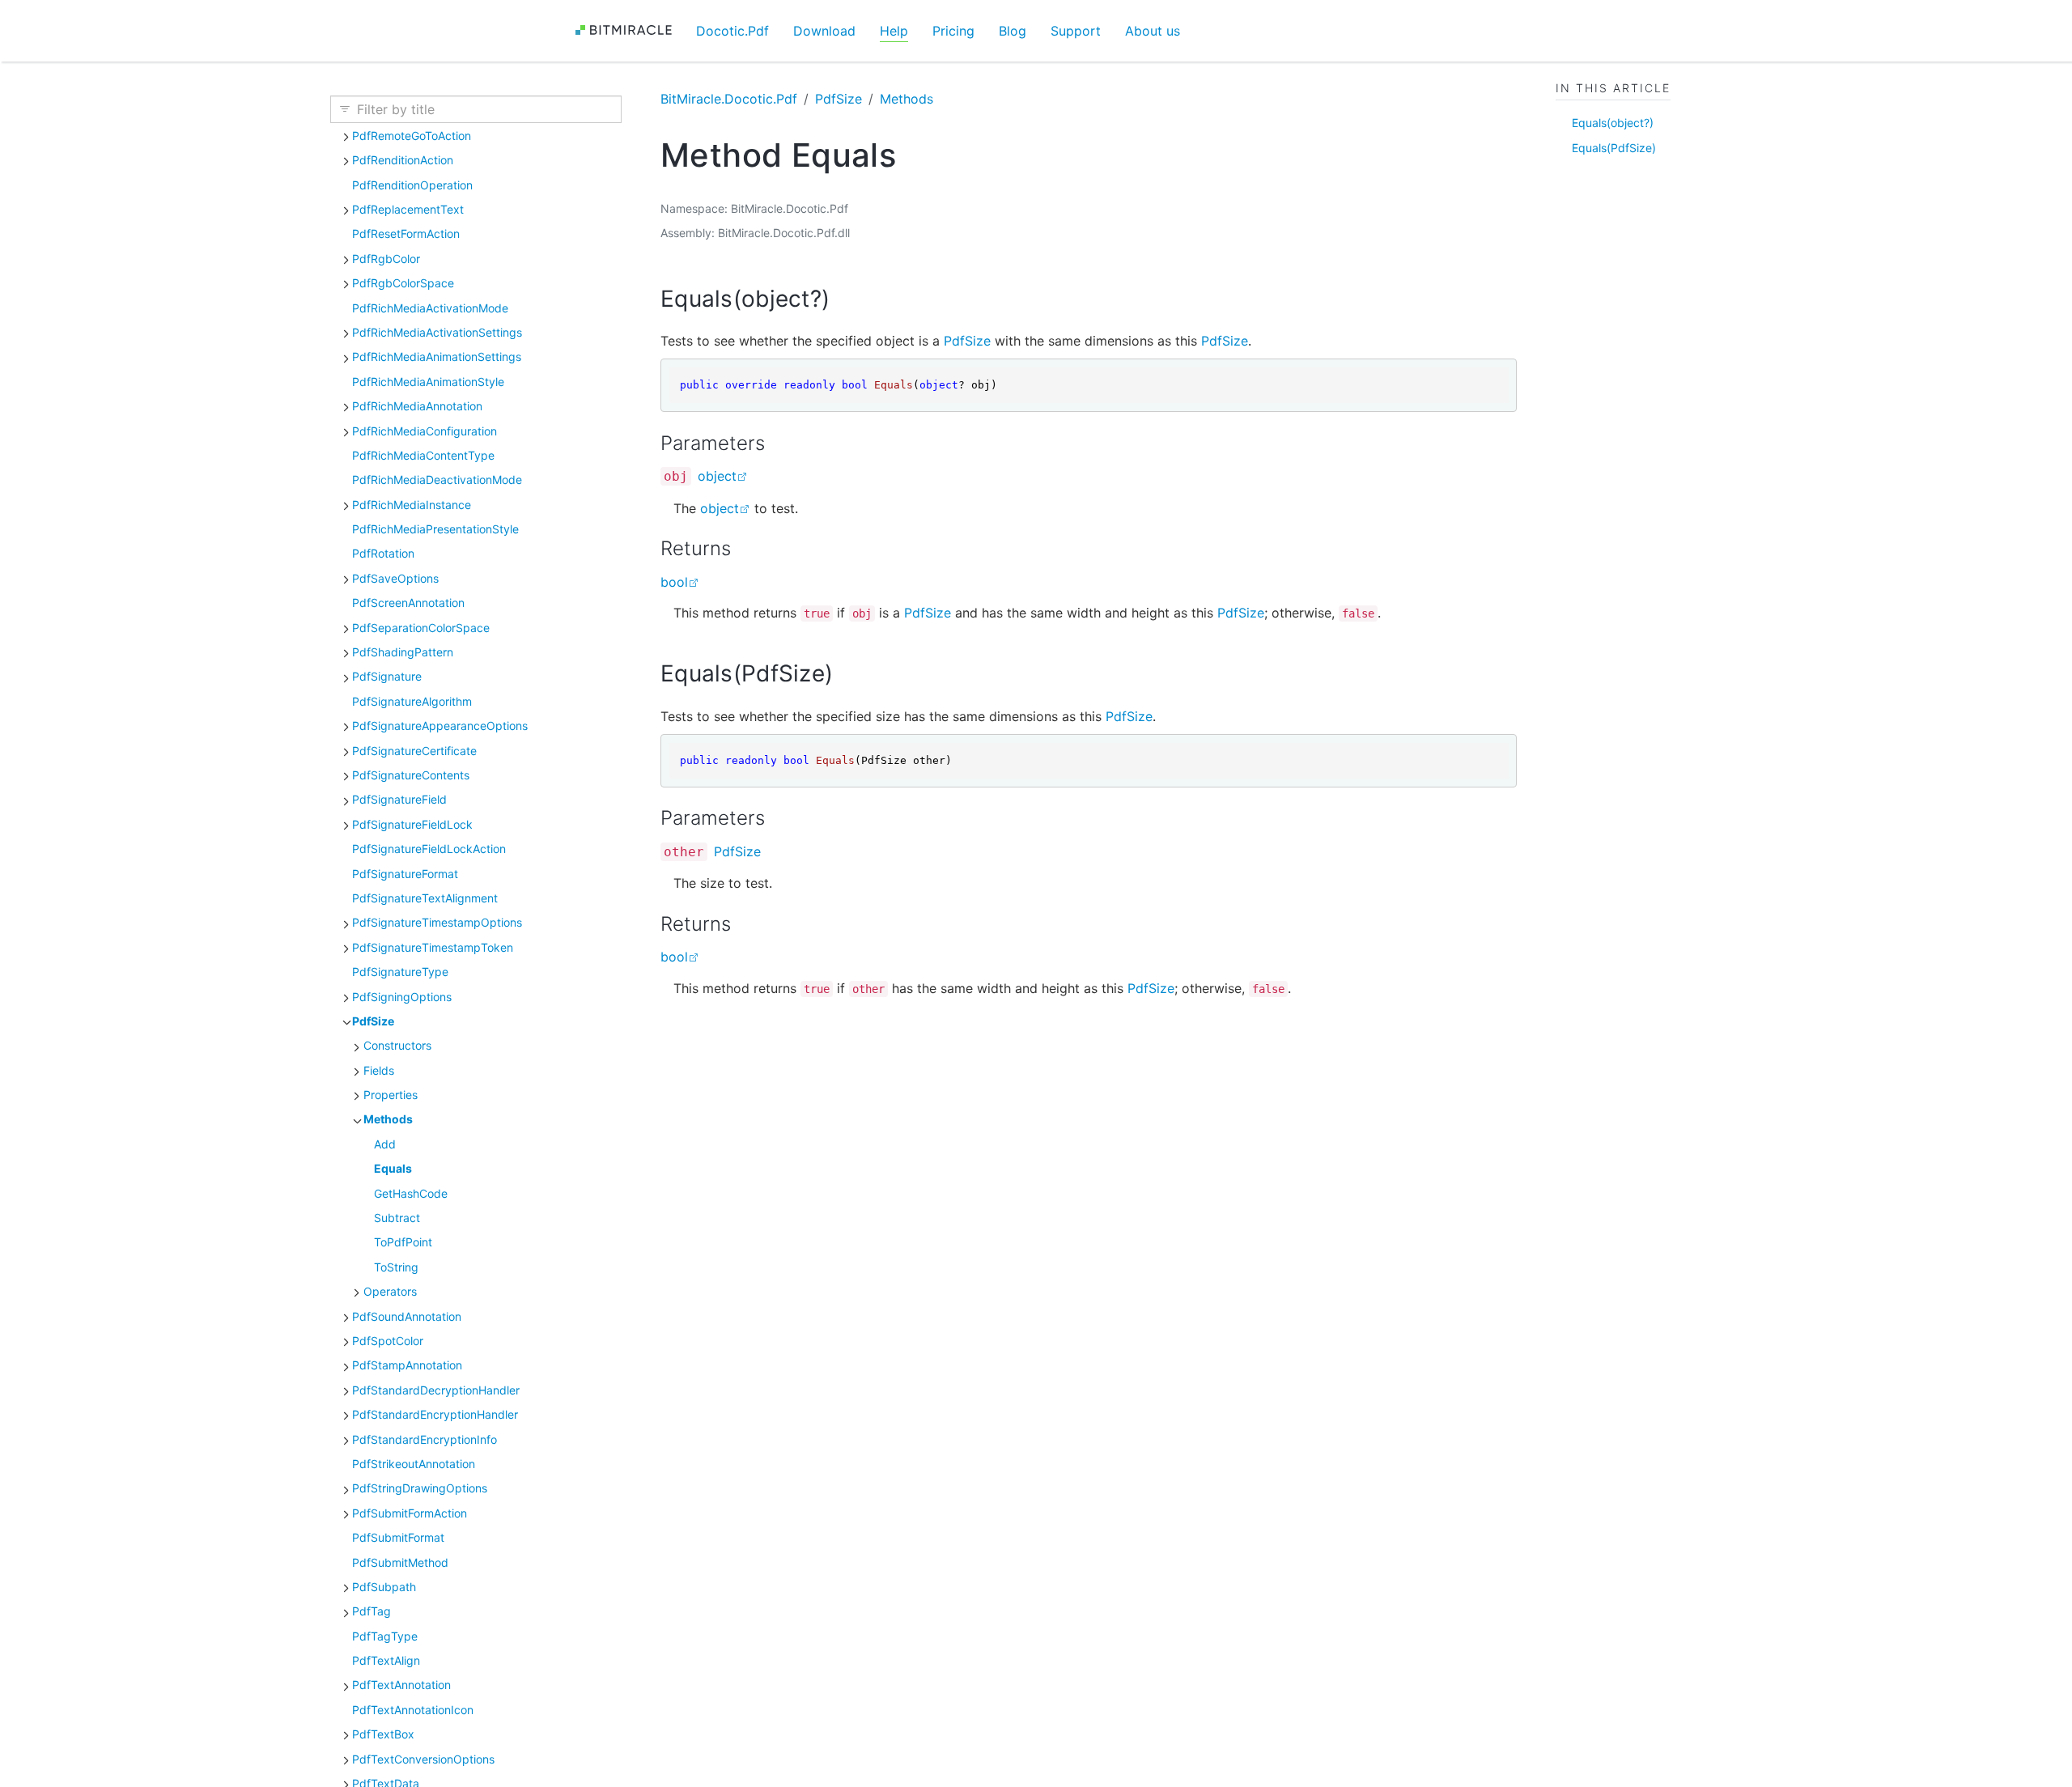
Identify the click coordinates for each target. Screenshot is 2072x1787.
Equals (393, 1168)
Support (1076, 31)
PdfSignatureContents (411, 775)
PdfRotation (383, 553)
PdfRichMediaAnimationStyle (428, 382)
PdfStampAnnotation (407, 1365)
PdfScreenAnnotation (408, 603)
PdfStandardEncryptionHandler (435, 1414)
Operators (390, 1291)
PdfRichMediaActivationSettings (437, 332)
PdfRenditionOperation (412, 185)
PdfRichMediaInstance (412, 505)
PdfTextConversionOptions (423, 1759)
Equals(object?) (1613, 123)
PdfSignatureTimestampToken (433, 947)
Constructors (397, 1045)
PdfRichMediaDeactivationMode (437, 480)
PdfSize (373, 1021)
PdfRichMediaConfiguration (425, 431)
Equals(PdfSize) (1614, 148)
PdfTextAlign (386, 1660)
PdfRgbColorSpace (403, 283)
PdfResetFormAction (406, 233)
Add (385, 1144)
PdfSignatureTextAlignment (425, 898)
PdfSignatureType (400, 972)
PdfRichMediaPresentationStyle (435, 529)
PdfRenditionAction (403, 160)
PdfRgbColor (386, 259)
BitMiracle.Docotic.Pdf (729, 99)
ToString (396, 1267)
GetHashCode (411, 1193)
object (717, 476)
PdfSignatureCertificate (414, 751)
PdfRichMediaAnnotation (417, 406)
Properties (391, 1095)
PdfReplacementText (408, 209)
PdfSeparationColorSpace (421, 628)
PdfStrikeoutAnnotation (414, 1464)
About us (1153, 31)
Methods (388, 1119)
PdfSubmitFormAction (410, 1513)
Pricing (953, 31)
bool (674, 582)
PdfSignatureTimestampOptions (437, 922)
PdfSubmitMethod (400, 1562)
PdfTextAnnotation (401, 1685)
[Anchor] (845, 299)
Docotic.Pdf (732, 31)
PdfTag (372, 1611)
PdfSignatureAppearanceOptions (440, 726)
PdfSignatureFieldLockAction (429, 849)
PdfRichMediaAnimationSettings (437, 357)
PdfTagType (385, 1636)
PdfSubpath (384, 1587)
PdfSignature (387, 676)
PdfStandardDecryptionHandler (436, 1390)
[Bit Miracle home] (629, 30)
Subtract (397, 1218)
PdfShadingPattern (403, 652)
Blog (1013, 31)
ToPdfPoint (403, 1242)
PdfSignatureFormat (405, 874)
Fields (379, 1070)
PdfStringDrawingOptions (420, 1488)
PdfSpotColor (388, 1341)
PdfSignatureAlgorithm (412, 701)
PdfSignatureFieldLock (412, 824)
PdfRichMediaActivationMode (430, 308)
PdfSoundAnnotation (407, 1316)
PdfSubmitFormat (398, 1537)
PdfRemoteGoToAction (412, 136)
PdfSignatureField (399, 799)
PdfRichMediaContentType (423, 455)
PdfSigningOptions (402, 997)
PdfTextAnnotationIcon (413, 1710)
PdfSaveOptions (395, 578)
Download (824, 31)
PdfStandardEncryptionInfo (425, 1439)
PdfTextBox (383, 1734)
